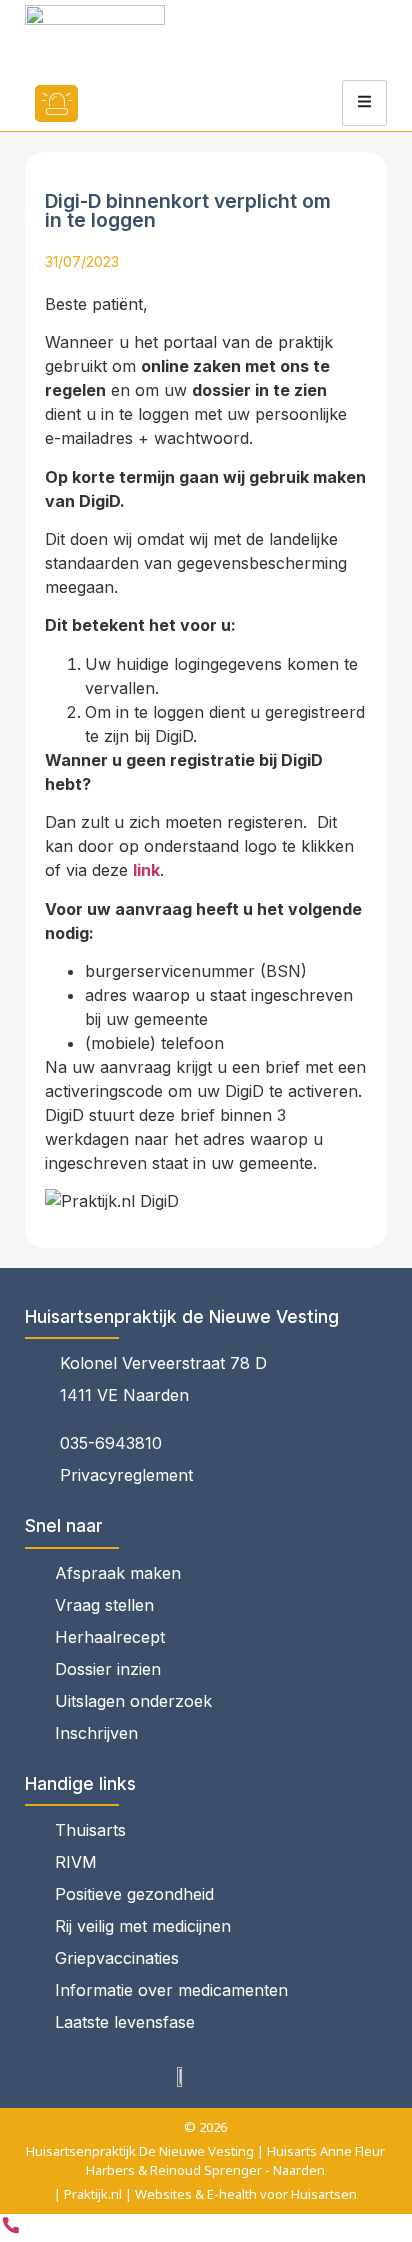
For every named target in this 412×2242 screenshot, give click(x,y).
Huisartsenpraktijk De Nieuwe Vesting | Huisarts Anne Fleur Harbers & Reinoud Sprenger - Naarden (205, 2160)
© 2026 (205, 2127)
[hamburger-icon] (364, 103)
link (146, 870)
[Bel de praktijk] (11, 2230)
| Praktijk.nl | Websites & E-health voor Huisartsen (205, 2194)
